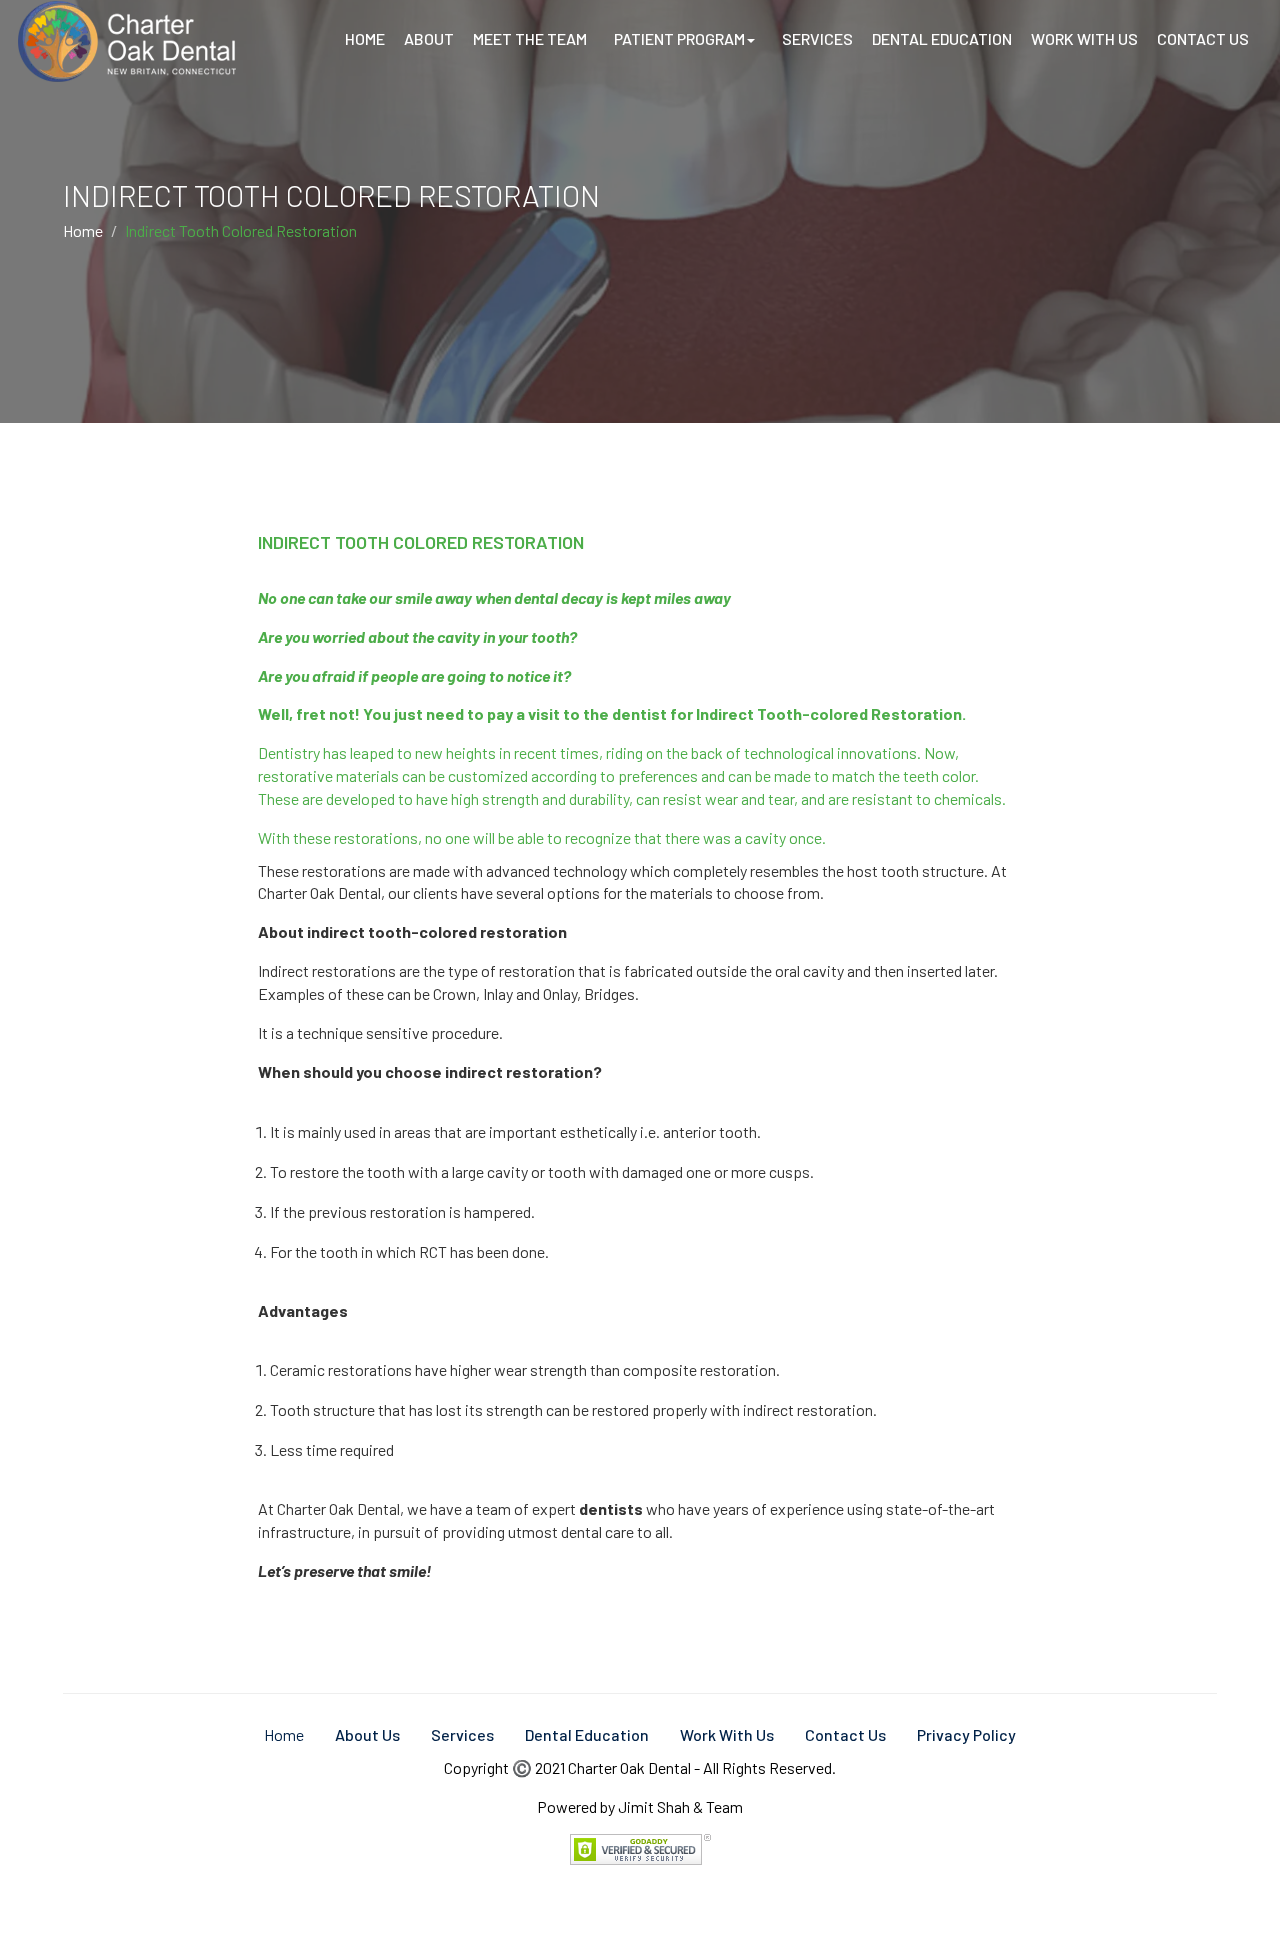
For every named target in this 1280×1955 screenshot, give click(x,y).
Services (462, 1734)
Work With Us (727, 1734)
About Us (367, 1734)
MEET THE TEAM (530, 38)
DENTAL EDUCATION (942, 38)
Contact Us (845, 1734)
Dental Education (587, 1734)
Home (83, 230)
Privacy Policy (966, 1734)
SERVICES (817, 38)
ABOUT (429, 38)
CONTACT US (1203, 38)
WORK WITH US (1084, 38)
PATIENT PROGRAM (679, 38)
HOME (365, 38)
